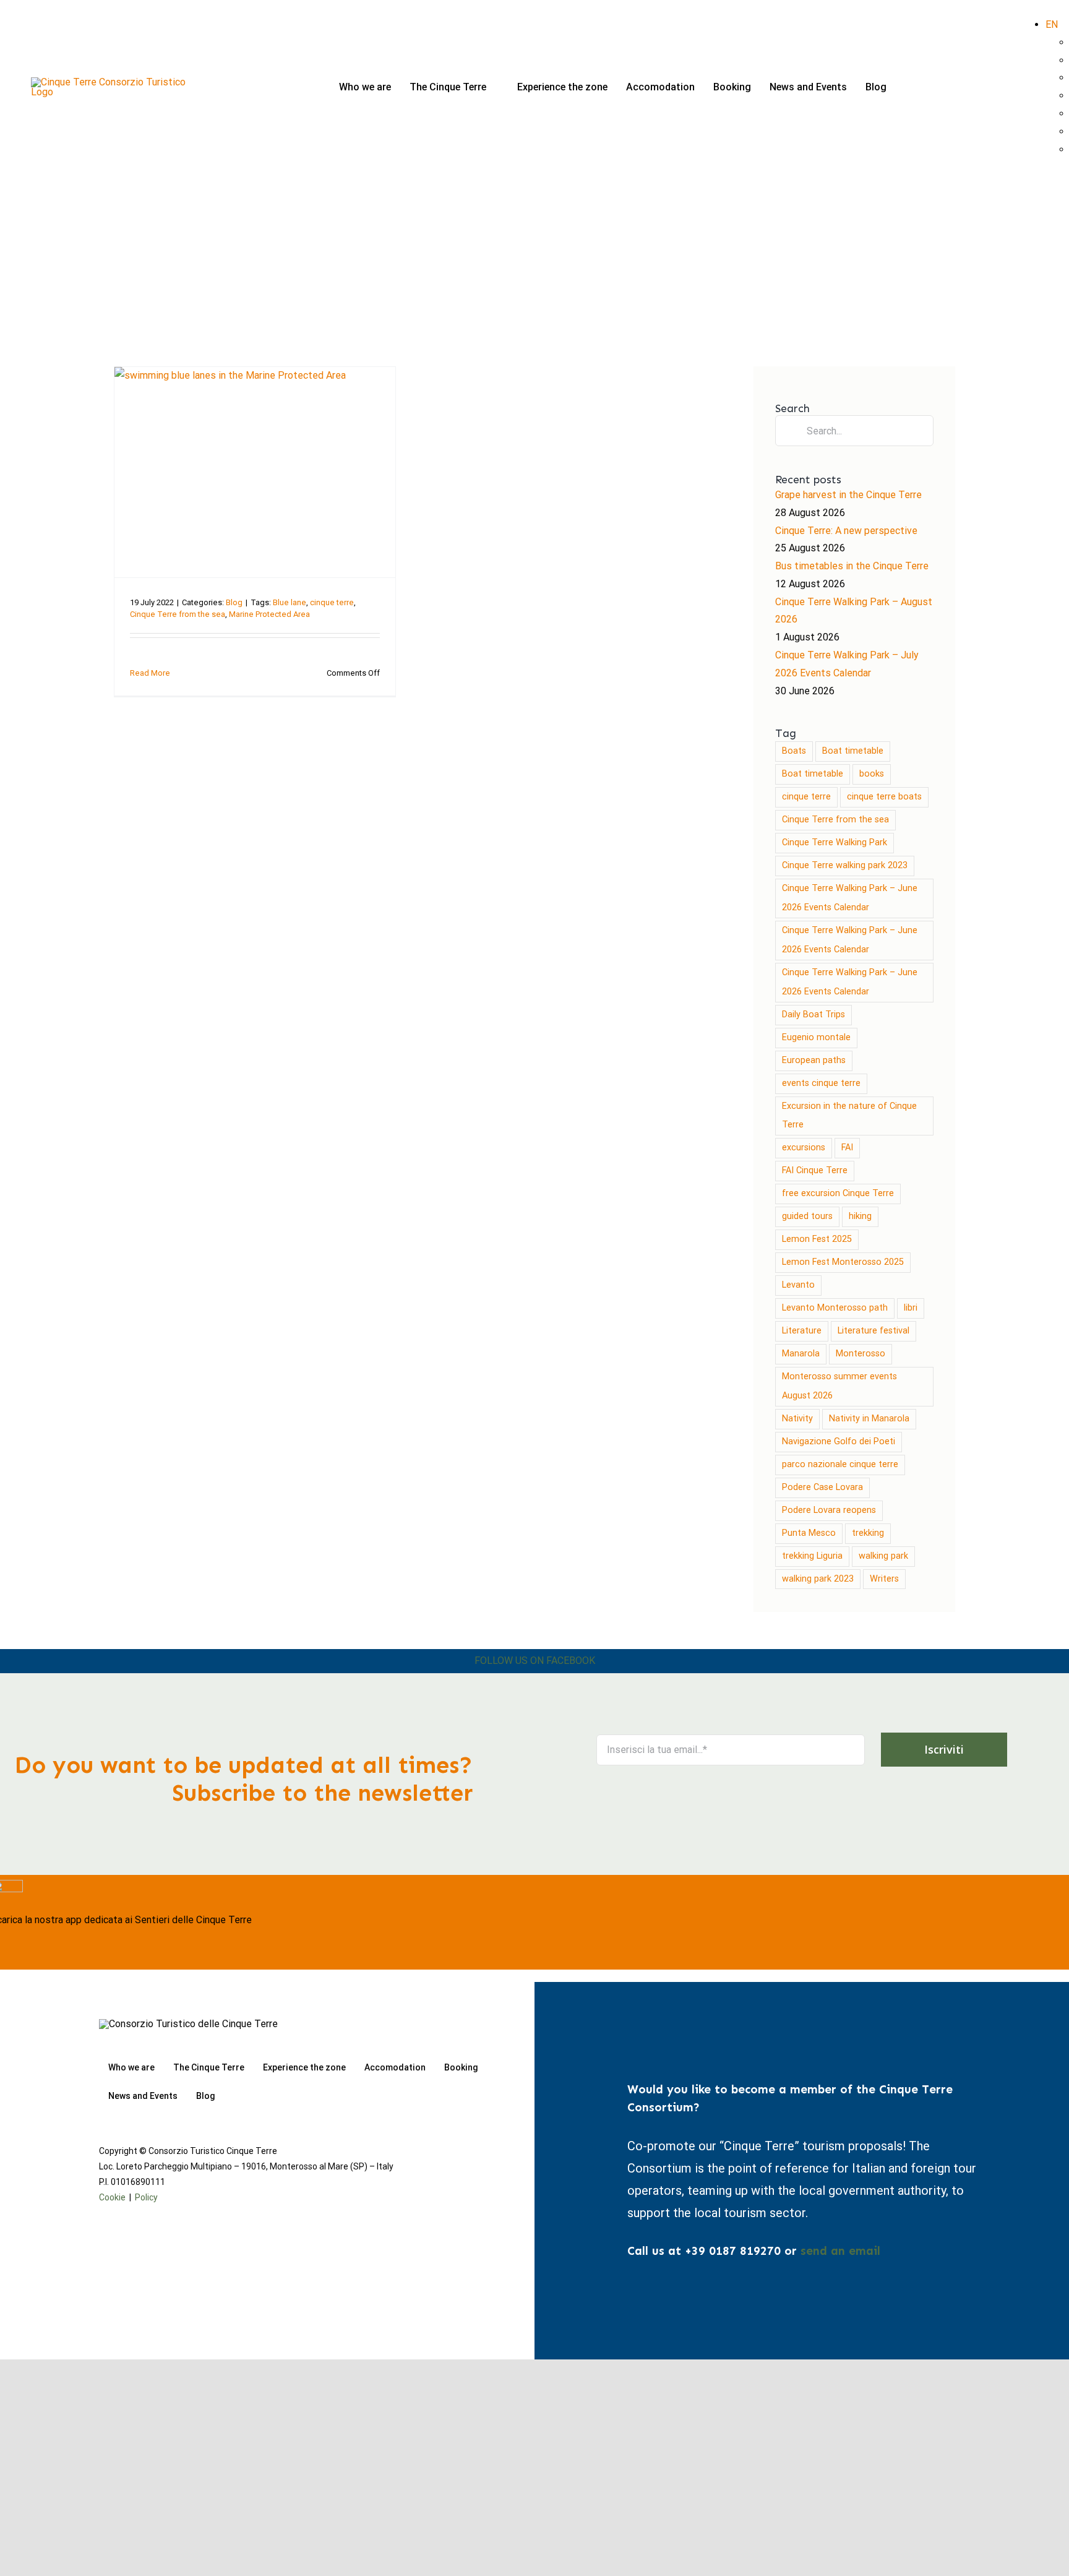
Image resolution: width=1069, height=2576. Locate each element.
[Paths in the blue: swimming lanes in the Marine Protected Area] (255, 472)
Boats (794, 751)
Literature (802, 1331)
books (872, 774)
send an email (840, 2251)
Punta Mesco (809, 1533)
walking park (883, 1556)
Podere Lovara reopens (829, 1510)
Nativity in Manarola (869, 1419)
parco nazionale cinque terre (840, 1464)
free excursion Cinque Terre (838, 1193)
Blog (234, 602)
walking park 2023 (818, 1579)
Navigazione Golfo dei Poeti (839, 1441)
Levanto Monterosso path (835, 1308)
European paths (814, 1060)
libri (911, 1308)
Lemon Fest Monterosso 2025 (843, 1262)
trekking (868, 1533)
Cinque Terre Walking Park (835, 842)
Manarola (801, 1354)
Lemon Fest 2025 (817, 1239)
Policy (146, 2197)
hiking (860, 1216)
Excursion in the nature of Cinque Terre (849, 1116)
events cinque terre (821, 1083)
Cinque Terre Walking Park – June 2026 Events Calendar (850, 898)
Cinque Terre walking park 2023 (845, 865)
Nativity (797, 1419)
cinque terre (332, 602)
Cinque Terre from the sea (178, 614)
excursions (804, 1148)
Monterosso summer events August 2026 (839, 1386)
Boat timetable (853, 751)
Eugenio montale (816, 1037)
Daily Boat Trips (814, 1014)
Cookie (112, 2197)
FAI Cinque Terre (815, 1170)
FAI (847, 1148)
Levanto (798, 1285)
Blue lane (290, 602)
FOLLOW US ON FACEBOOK (535, 1661)
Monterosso (861, 1354)
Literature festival (874, 1331)
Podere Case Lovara (822, 1487)
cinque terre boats (884, 797)
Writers (884, 1579)
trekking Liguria (812, 1556)
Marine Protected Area (269, 614)
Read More (150, 673)
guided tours (807, 1216)
